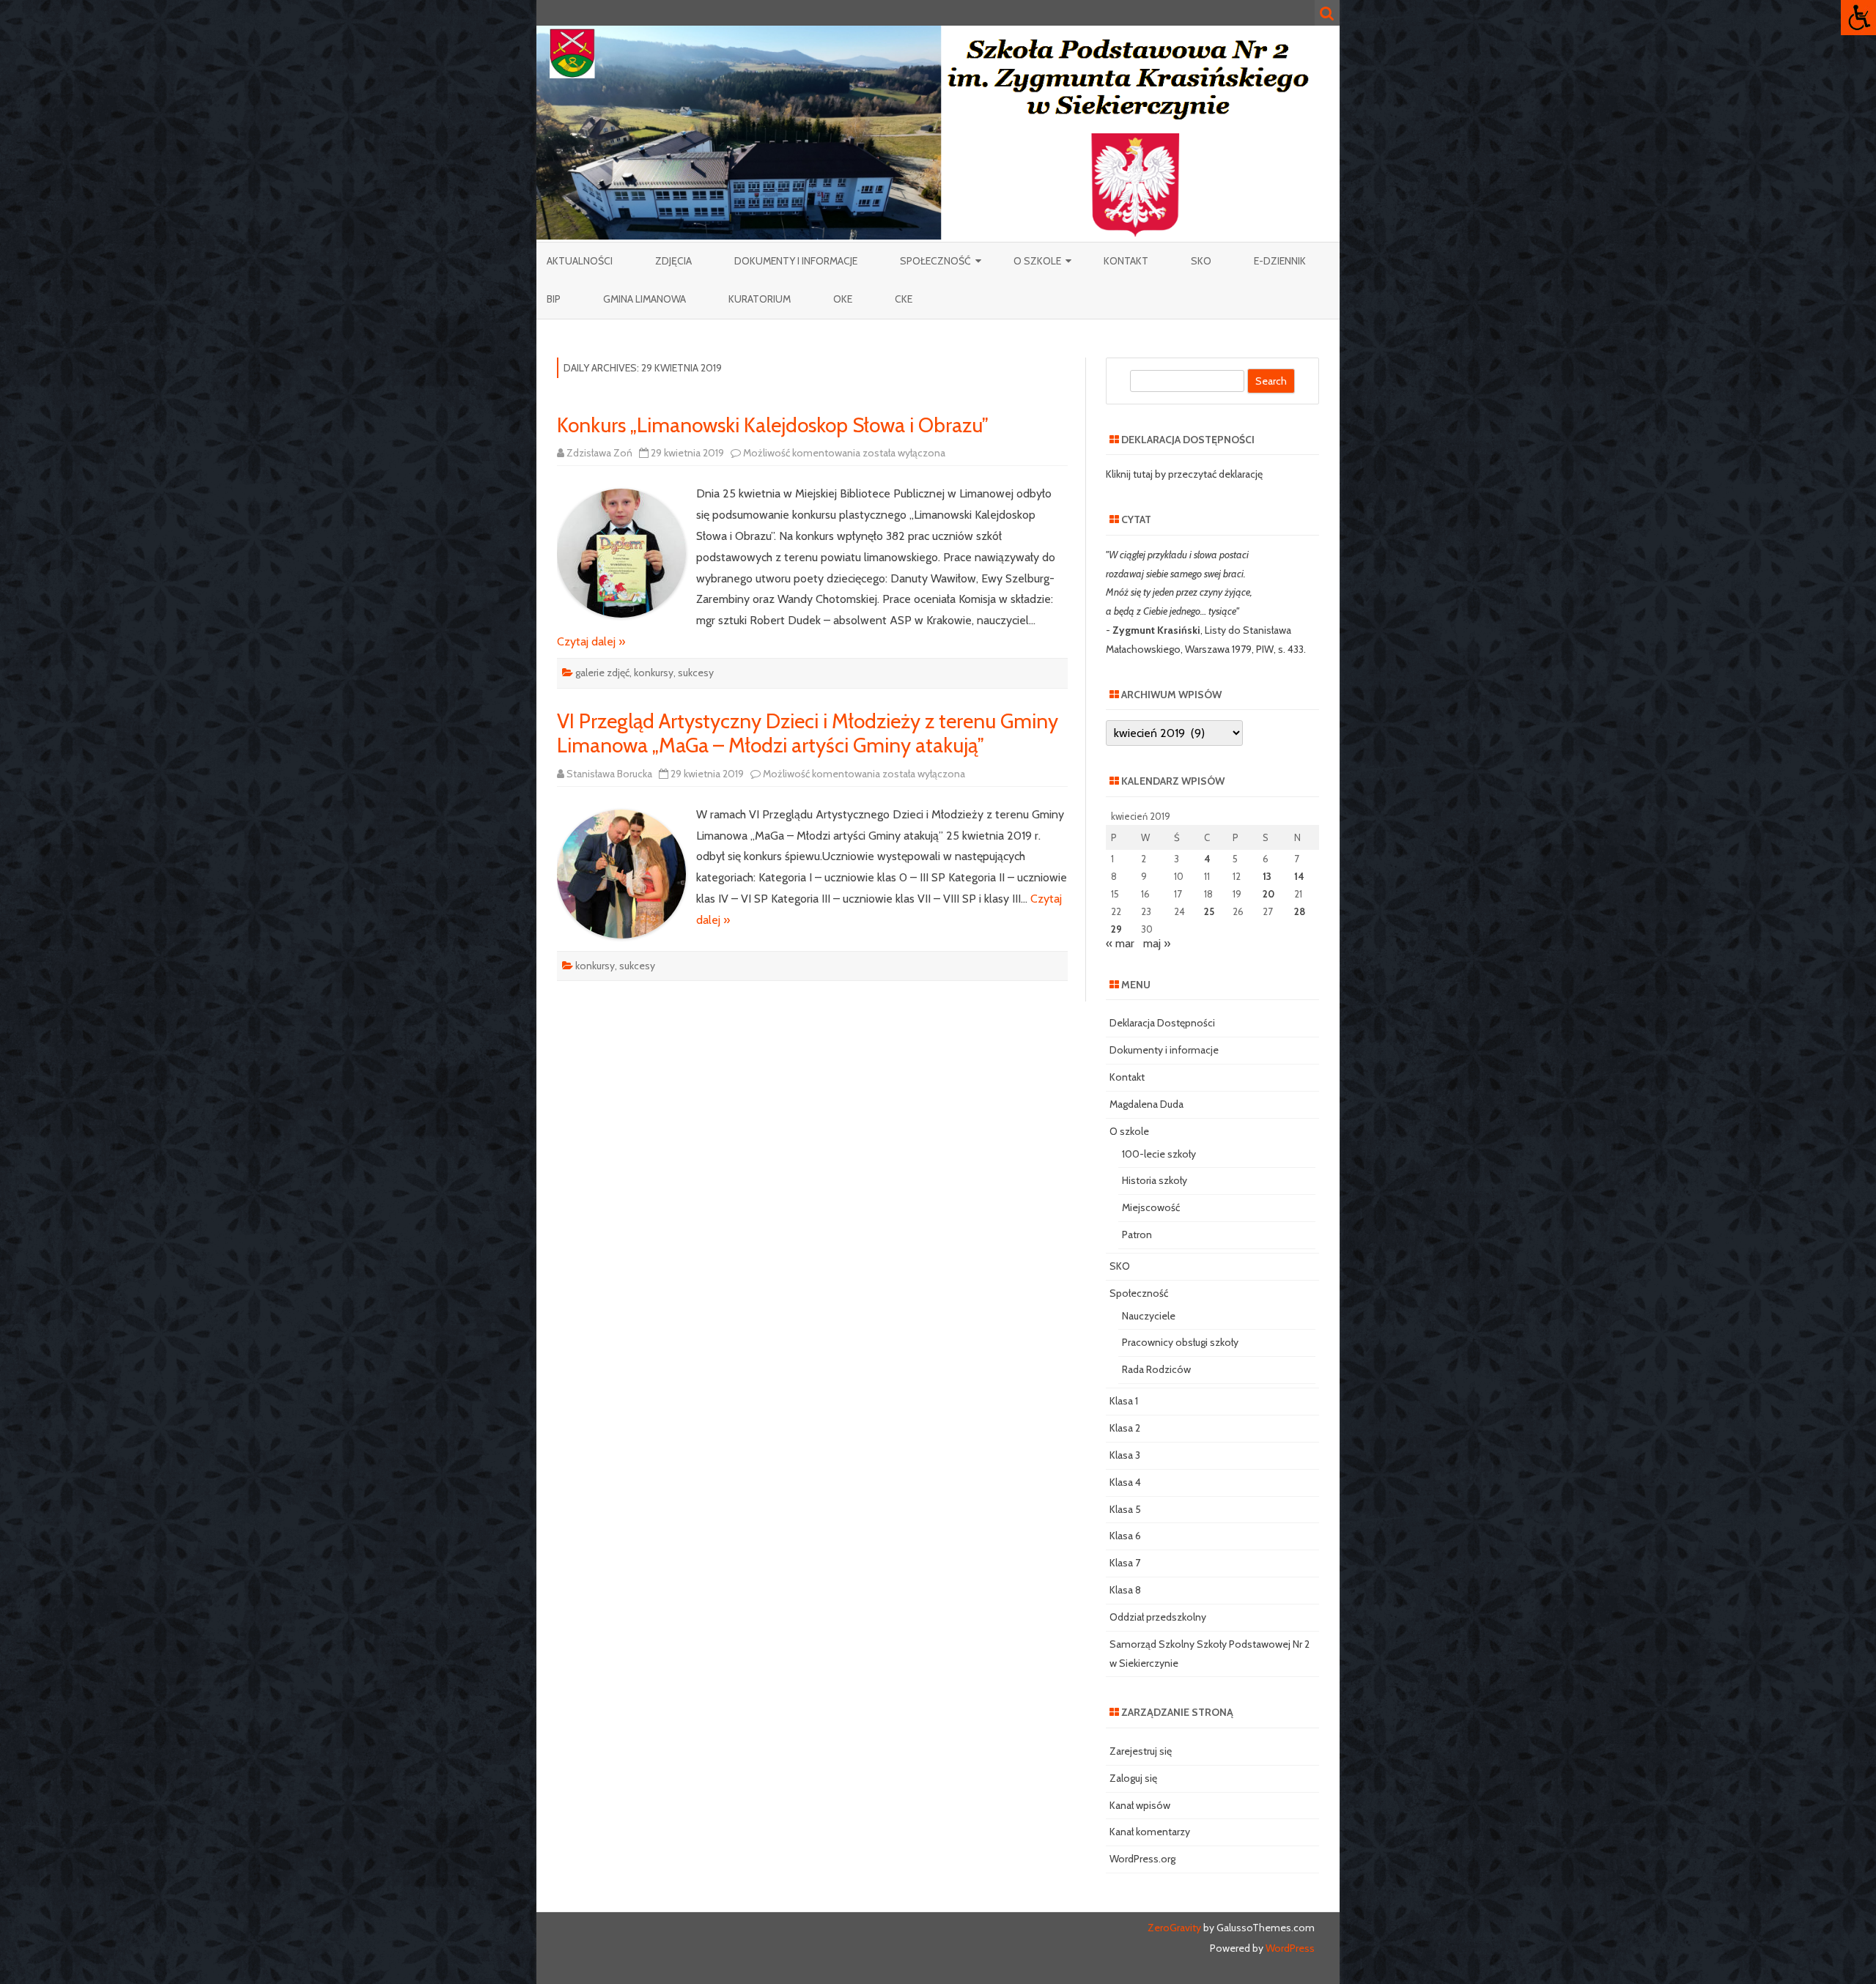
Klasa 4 (1125, 1482)
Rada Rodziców (1156, 1369)
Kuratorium (760, 299)
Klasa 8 (1125, 1590)
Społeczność (935, 261)
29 (1116, 929)
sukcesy (696, 673)
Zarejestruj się (1141, 1751)
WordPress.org (1142, 1859)
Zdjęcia (673, 261)
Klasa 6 (1125, 1536)
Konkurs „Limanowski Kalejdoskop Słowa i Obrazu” (773, 425)
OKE (843, 299)
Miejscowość (1151, 1207)
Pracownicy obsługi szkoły (1180, 1342)
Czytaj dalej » (591, 641)
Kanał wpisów (1140, 1805)
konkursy (654, 673)
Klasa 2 (1125, 1428)
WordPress (1289, 1948)
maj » (1157, 943)
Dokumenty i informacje (796, 261)
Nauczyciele (1149, 1316)
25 (1209, 911)
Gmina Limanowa (645, 299)
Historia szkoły (1155, 1180)
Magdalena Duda (1146, 1104)
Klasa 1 (1124, 1401)
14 (1299, 876)
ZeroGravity (1174, 1928)
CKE (904, 299)
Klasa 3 (1125, 1455)
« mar (1120, 943)
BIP (554, 299)
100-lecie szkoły (1159, 1154)
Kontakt (1126, 261)
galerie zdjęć (602, 673)
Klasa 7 (1125, 1563)
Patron (1137, 1235)
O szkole (1037, 261)
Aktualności (580, 261)
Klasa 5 (1125, 1509)
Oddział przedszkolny (1158, 1617)
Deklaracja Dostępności (1162, 1023)
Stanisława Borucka (609, 774)
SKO (1201, 261)
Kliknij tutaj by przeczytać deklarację (1184, 474)
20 (1268, 894)
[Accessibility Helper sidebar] (1858, 18)
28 (1300, 911)
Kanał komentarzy (1150, 1832)
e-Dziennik (1280, 261)
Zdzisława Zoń (599, 453)
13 (1267, 876)
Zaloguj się (1133, 1778)
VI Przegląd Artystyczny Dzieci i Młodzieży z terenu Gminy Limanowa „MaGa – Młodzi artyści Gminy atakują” (808, 733)
